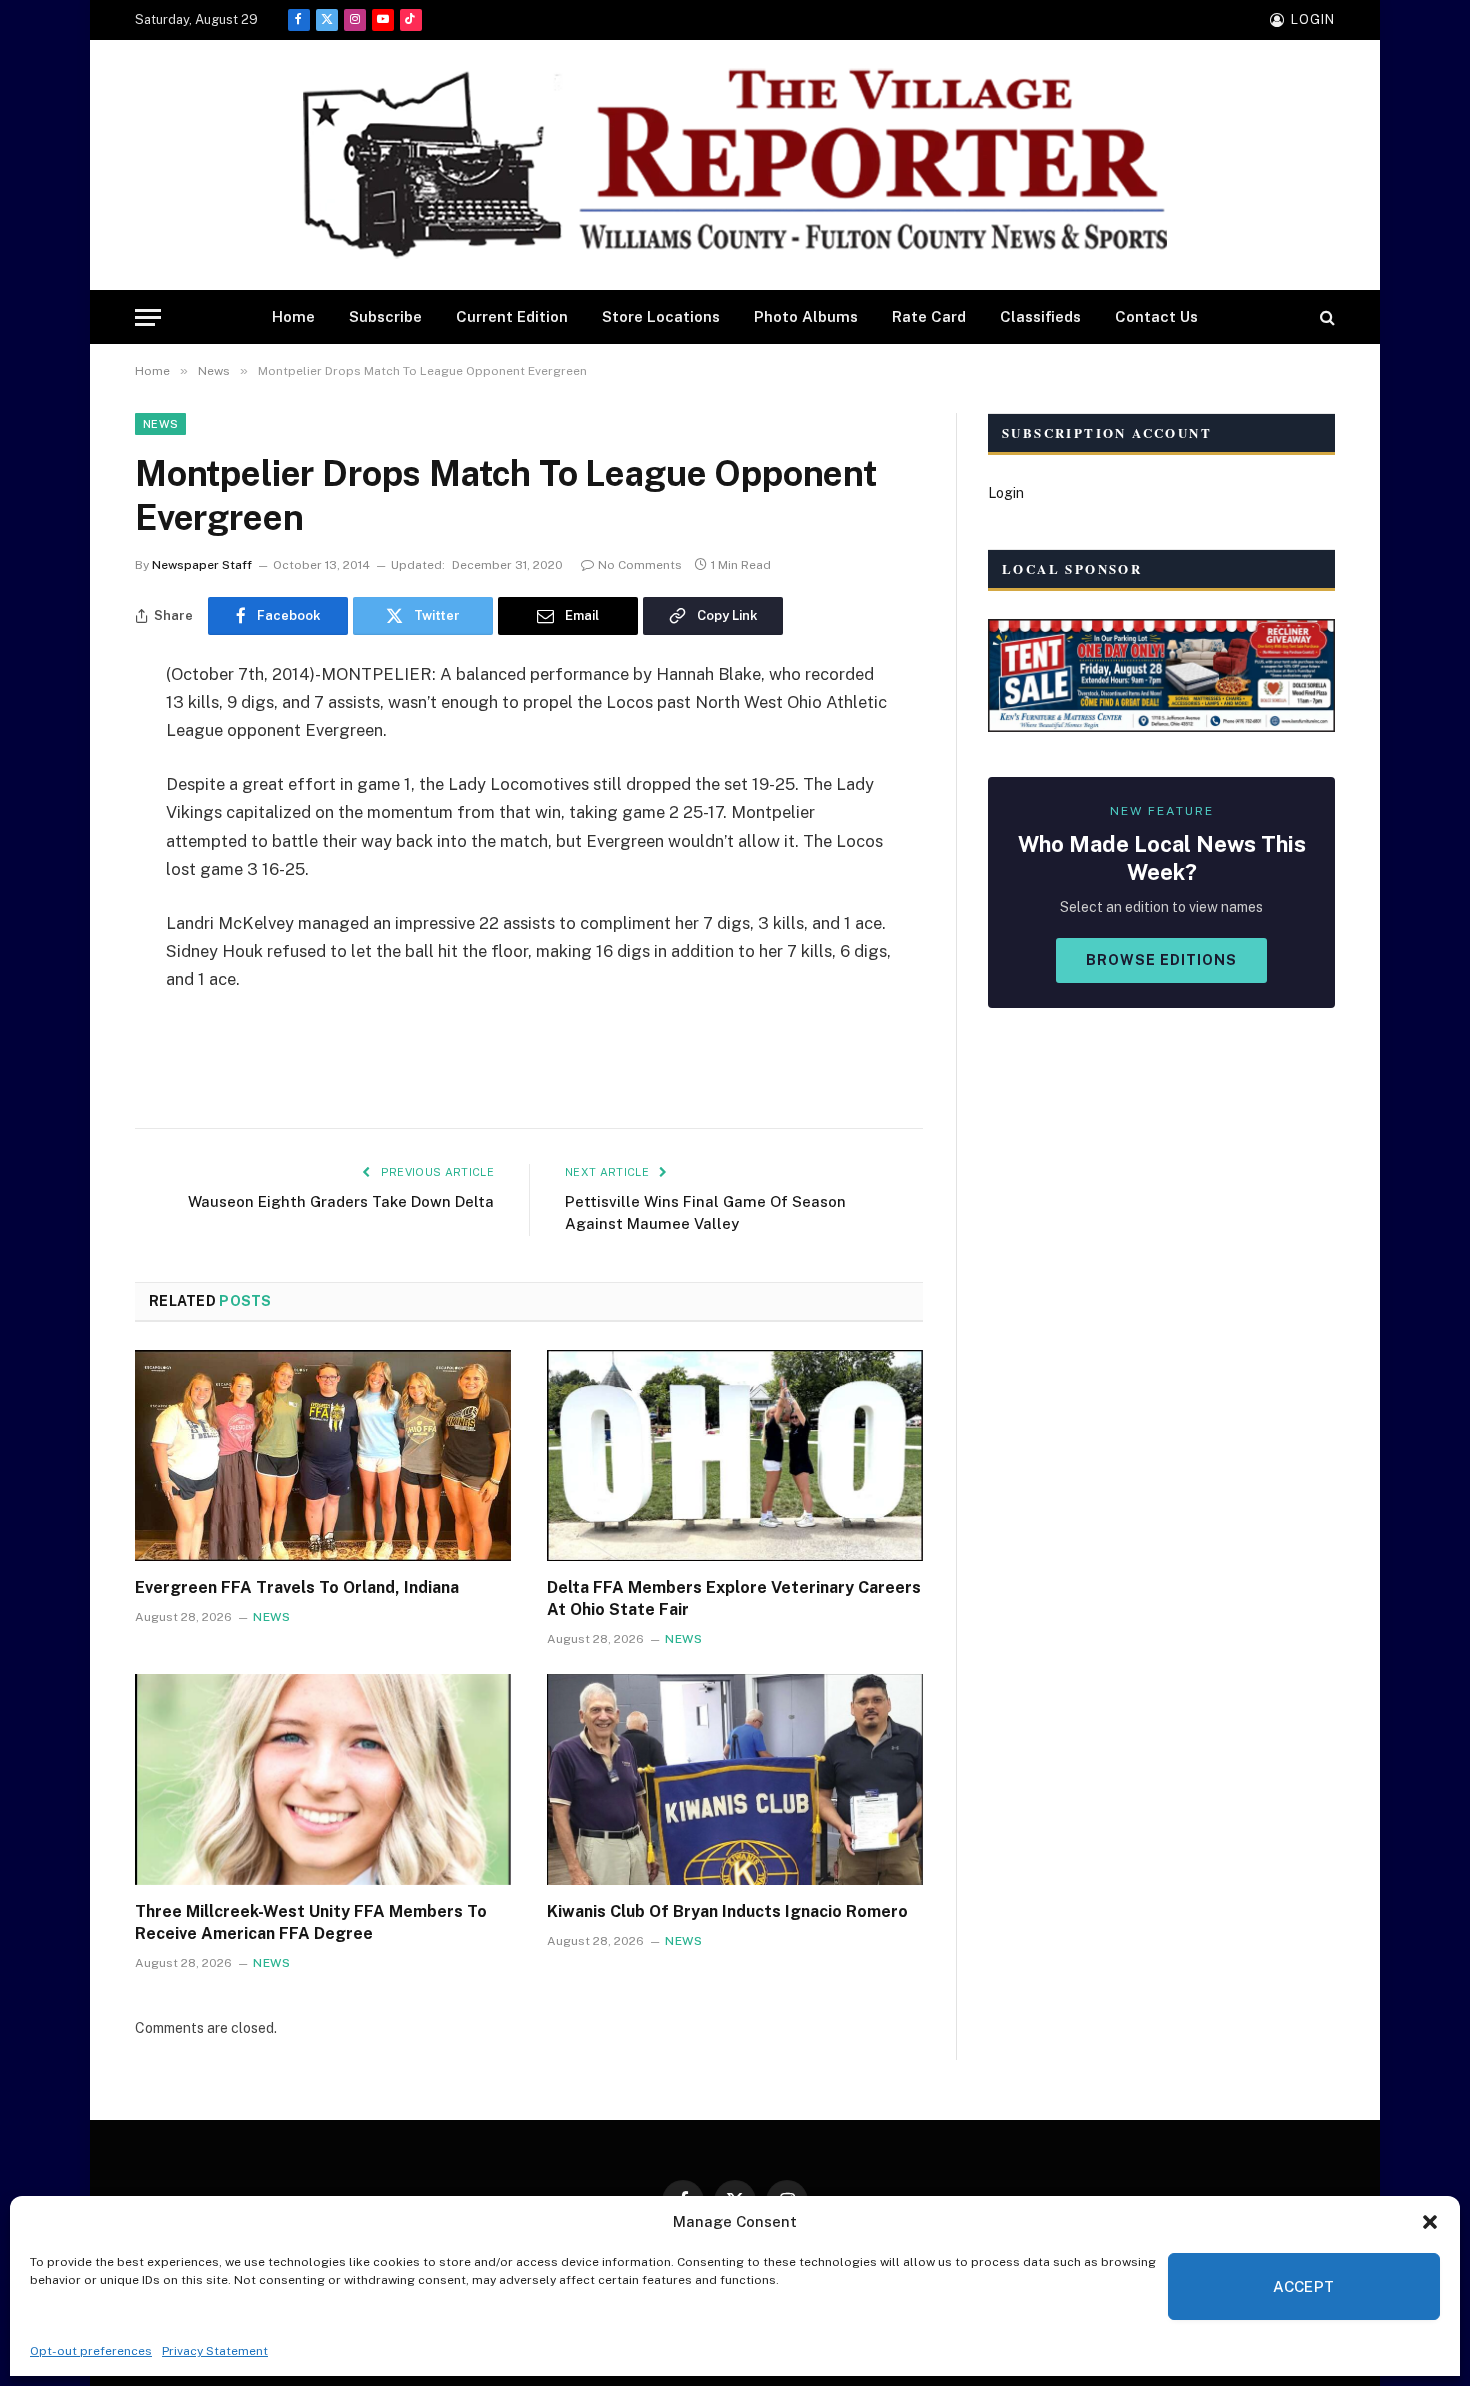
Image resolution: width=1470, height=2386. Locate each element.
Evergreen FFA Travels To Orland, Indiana (297, 1587)
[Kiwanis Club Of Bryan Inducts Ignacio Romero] (735, 1780)
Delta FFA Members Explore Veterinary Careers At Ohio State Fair (734, 1598)
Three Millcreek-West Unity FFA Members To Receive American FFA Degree (311, 1922)
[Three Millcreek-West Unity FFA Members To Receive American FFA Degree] (323, 1780)
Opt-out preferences (91, 2351)
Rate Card (929, 316)
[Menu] (148, 317)
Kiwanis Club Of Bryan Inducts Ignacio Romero (727, 1911)
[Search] (1325, 317)
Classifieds (1040, 316)
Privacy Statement (215, 2351)
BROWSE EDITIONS (1161, 960)
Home (293, 316)
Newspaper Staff (202, 565)
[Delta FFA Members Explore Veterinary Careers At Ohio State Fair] (735, 1456)
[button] (1430, 2222)
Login (1006, 493)
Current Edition (512, 316)
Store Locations (661, 316)
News (160, 424)
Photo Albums (806, 316)
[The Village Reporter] (735, 165)
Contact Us (1156, 316)
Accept (1304, 2286)
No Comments (640, 565)
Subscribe (385, 316)
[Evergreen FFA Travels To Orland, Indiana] (323, 1456)
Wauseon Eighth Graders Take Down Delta (341, 1201)
